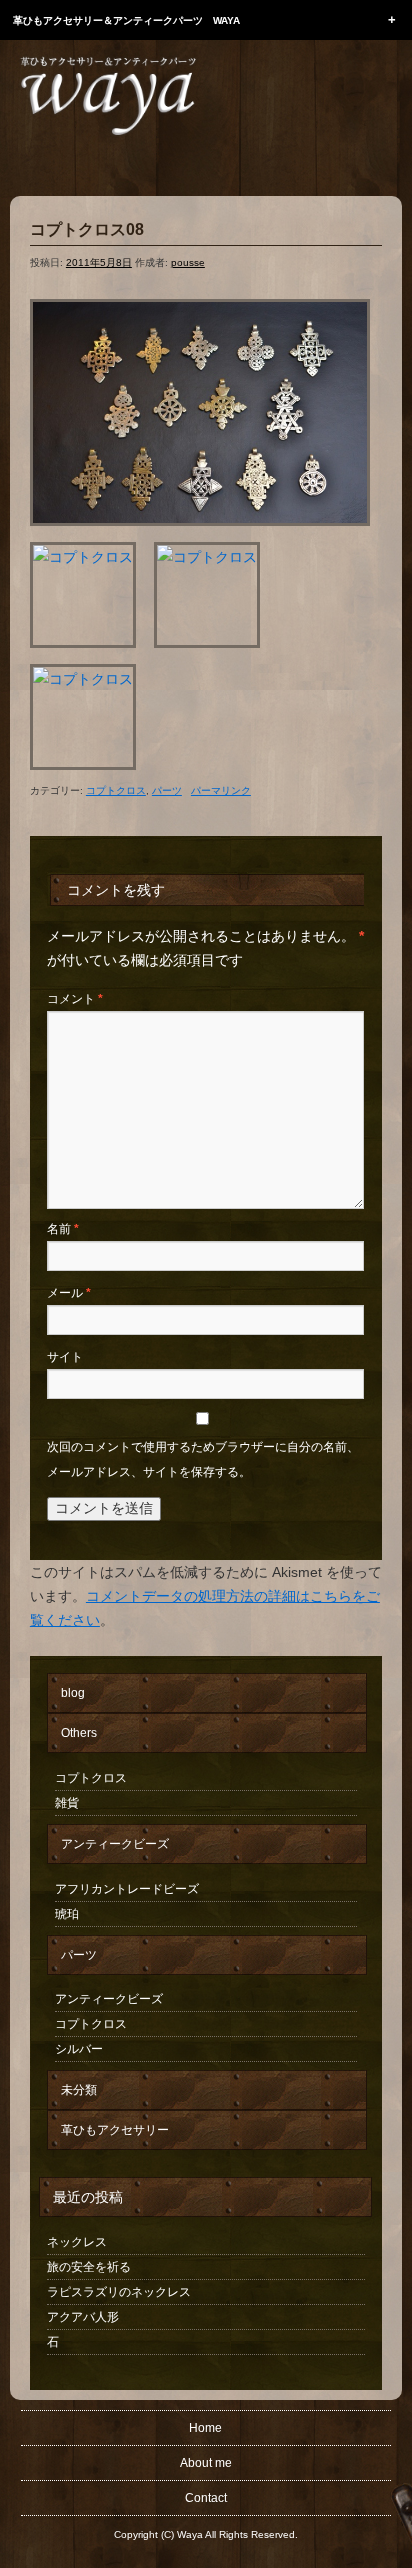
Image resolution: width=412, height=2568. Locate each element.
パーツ (167, 790)
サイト (65, 1357)
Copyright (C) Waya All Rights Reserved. (206, 2534)
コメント (75, 999)
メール (69, 1293)
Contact (206, 2498)
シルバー (79, 2049)
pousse (188, 262)
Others (79, 1733)
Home (205, 2428)
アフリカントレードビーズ (127, 1889)
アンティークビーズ (115, 1844)
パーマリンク (221, 790)
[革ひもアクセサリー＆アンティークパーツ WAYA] (108, 95)
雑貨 (67, 1803)
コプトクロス (116, 790)
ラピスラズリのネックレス (119, 2292)
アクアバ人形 (83, 2317)
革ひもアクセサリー (115, 2130)
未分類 (79, 2090)
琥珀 (67, 1914)
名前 (63, 1229)
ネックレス (77, 2242)
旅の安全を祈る (89, 2267)
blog (73, 1693)
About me (206, 2463)
